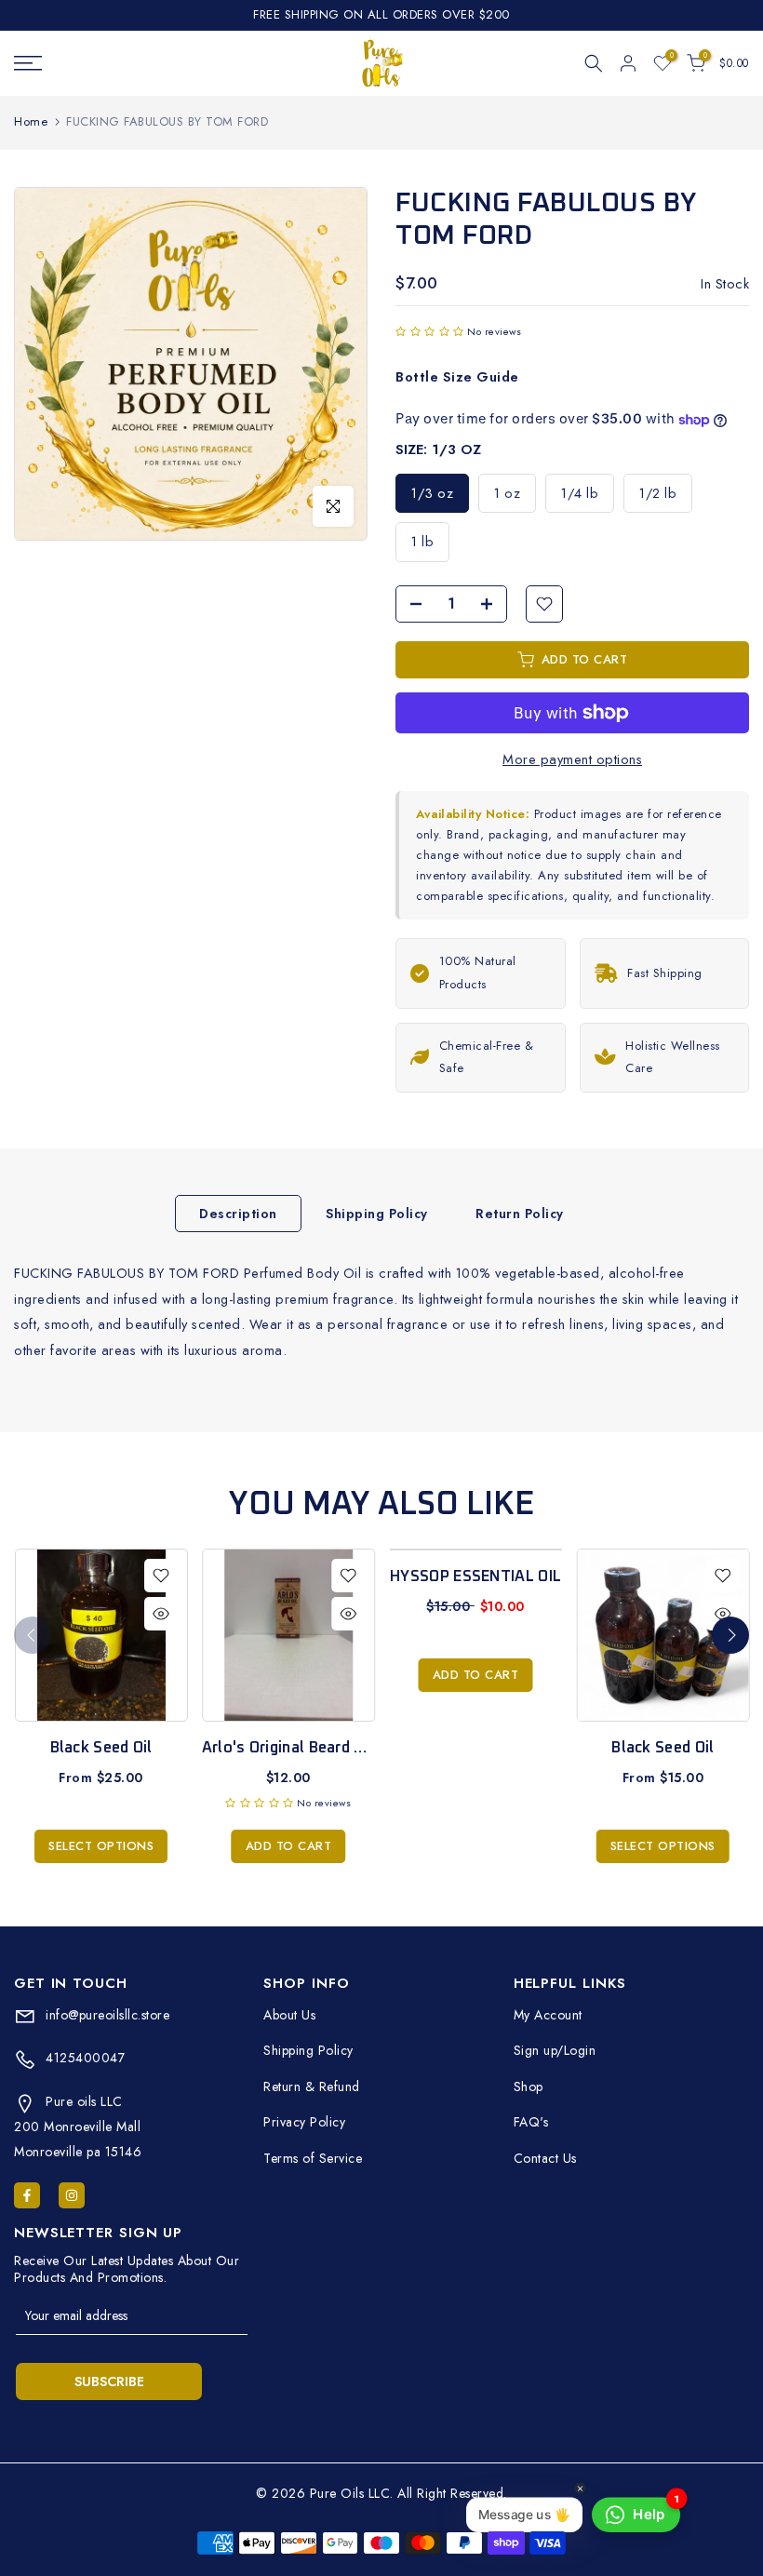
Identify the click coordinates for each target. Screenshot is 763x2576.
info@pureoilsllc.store (106, 2015)
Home (31, 121)
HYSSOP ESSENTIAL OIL (475, 1576)
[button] (430, 331)
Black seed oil (663, 1748)
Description (238, 1214)
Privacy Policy (304, 2122)
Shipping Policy (377, 1214)
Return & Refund (312, 2086)
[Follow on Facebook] (27, 2195)
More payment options (572, 759)
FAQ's (531, 2122)
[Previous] (33, 1635)
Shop (529, 2086)
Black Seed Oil (100, 1748)
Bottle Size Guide (457, 376)
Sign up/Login (555, 2050)
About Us (289, 2015)
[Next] (730, 1635)
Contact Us (545, 2158)
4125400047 (84, 2058)
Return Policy (520, 1214)
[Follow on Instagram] (72, 2195)
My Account (548, 2015)
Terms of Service (313, 2158)
